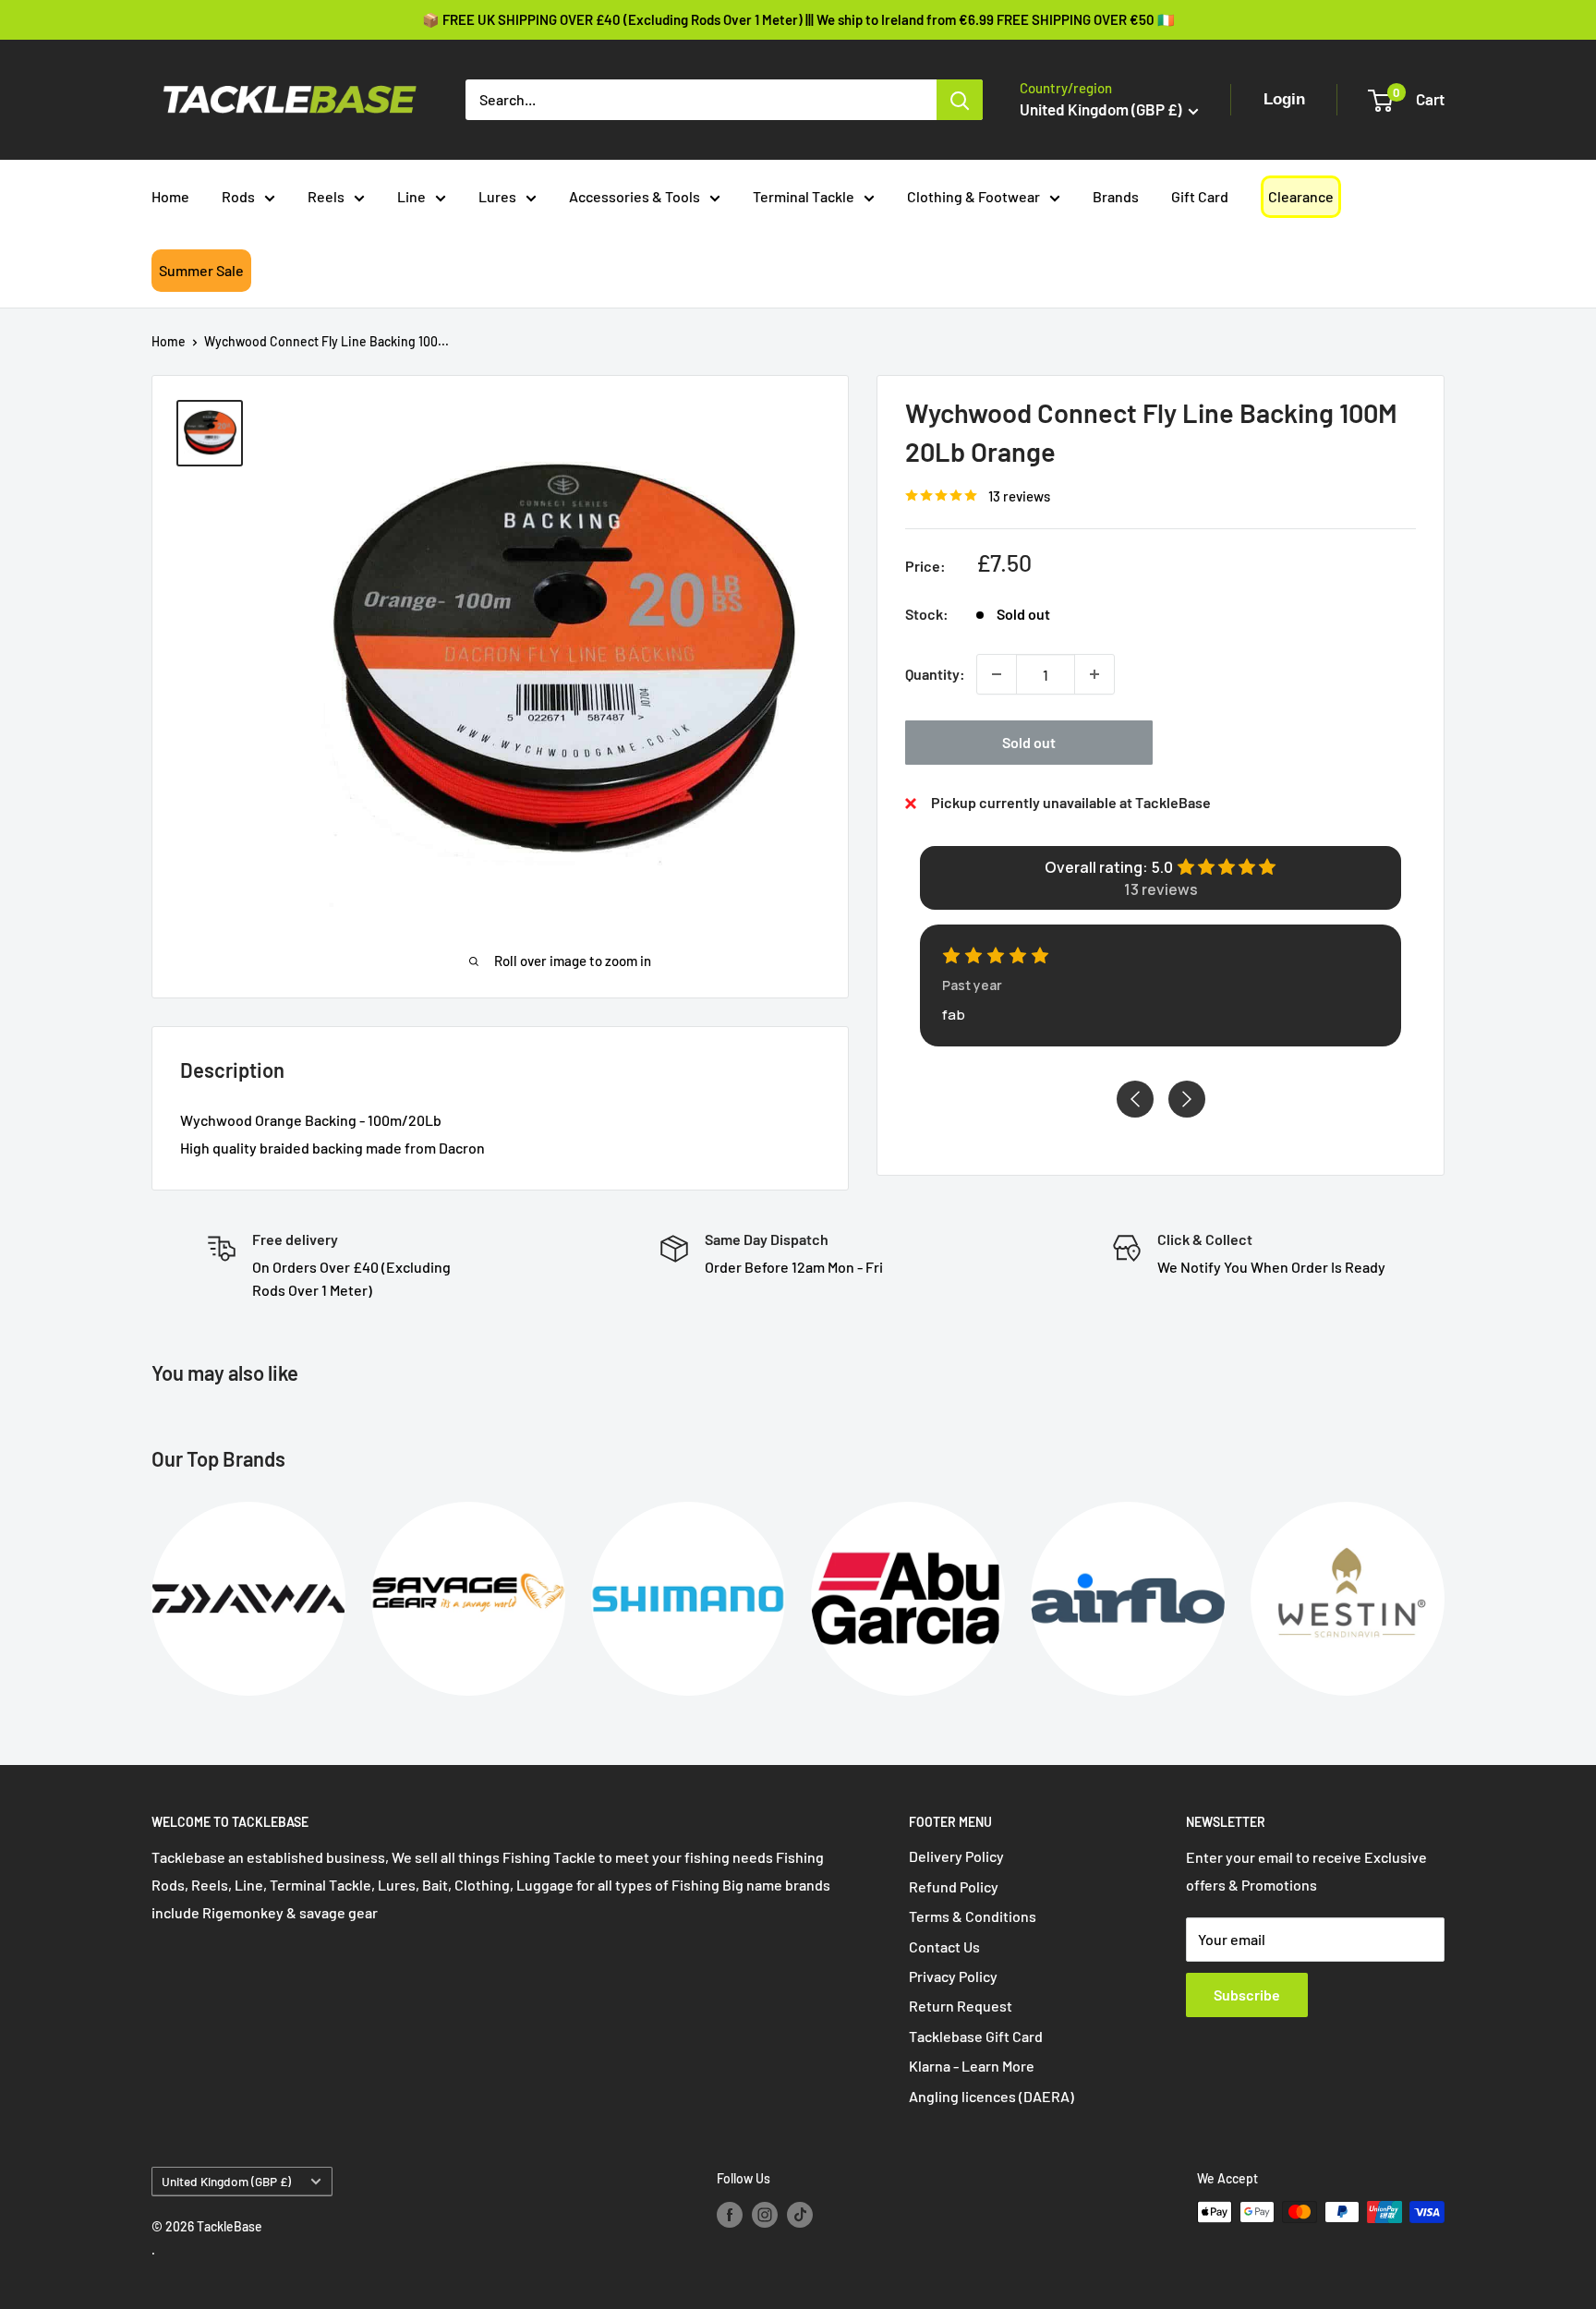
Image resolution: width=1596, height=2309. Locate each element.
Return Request (961, 2006)
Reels (326, 196)
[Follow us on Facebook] (730, 2214)
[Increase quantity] (1094, 674)
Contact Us (944, 1946)
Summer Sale (201, 270)
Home (170, 196)
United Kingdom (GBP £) (226, 2181)
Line (411, 196)
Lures (497, 196)
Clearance (1301, 196)
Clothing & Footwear (973, 196)
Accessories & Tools (635, 196)
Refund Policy (954, 1886)
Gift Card (1200, 196)
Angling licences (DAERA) (991, 2096)
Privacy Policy (953, 1976)
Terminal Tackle (804, 196)
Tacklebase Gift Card (976, 2036)
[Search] (960, 100)
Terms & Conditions (973, 1916)
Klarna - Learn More (972, 2066)
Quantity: (935, 674)
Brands (1116, 196)
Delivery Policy (956, 1856)
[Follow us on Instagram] (765, 2214)
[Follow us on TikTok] (800, 2214)
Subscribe (1247, 1995)
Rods (238, 196)
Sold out (1029, 742)
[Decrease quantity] (997, 674)
